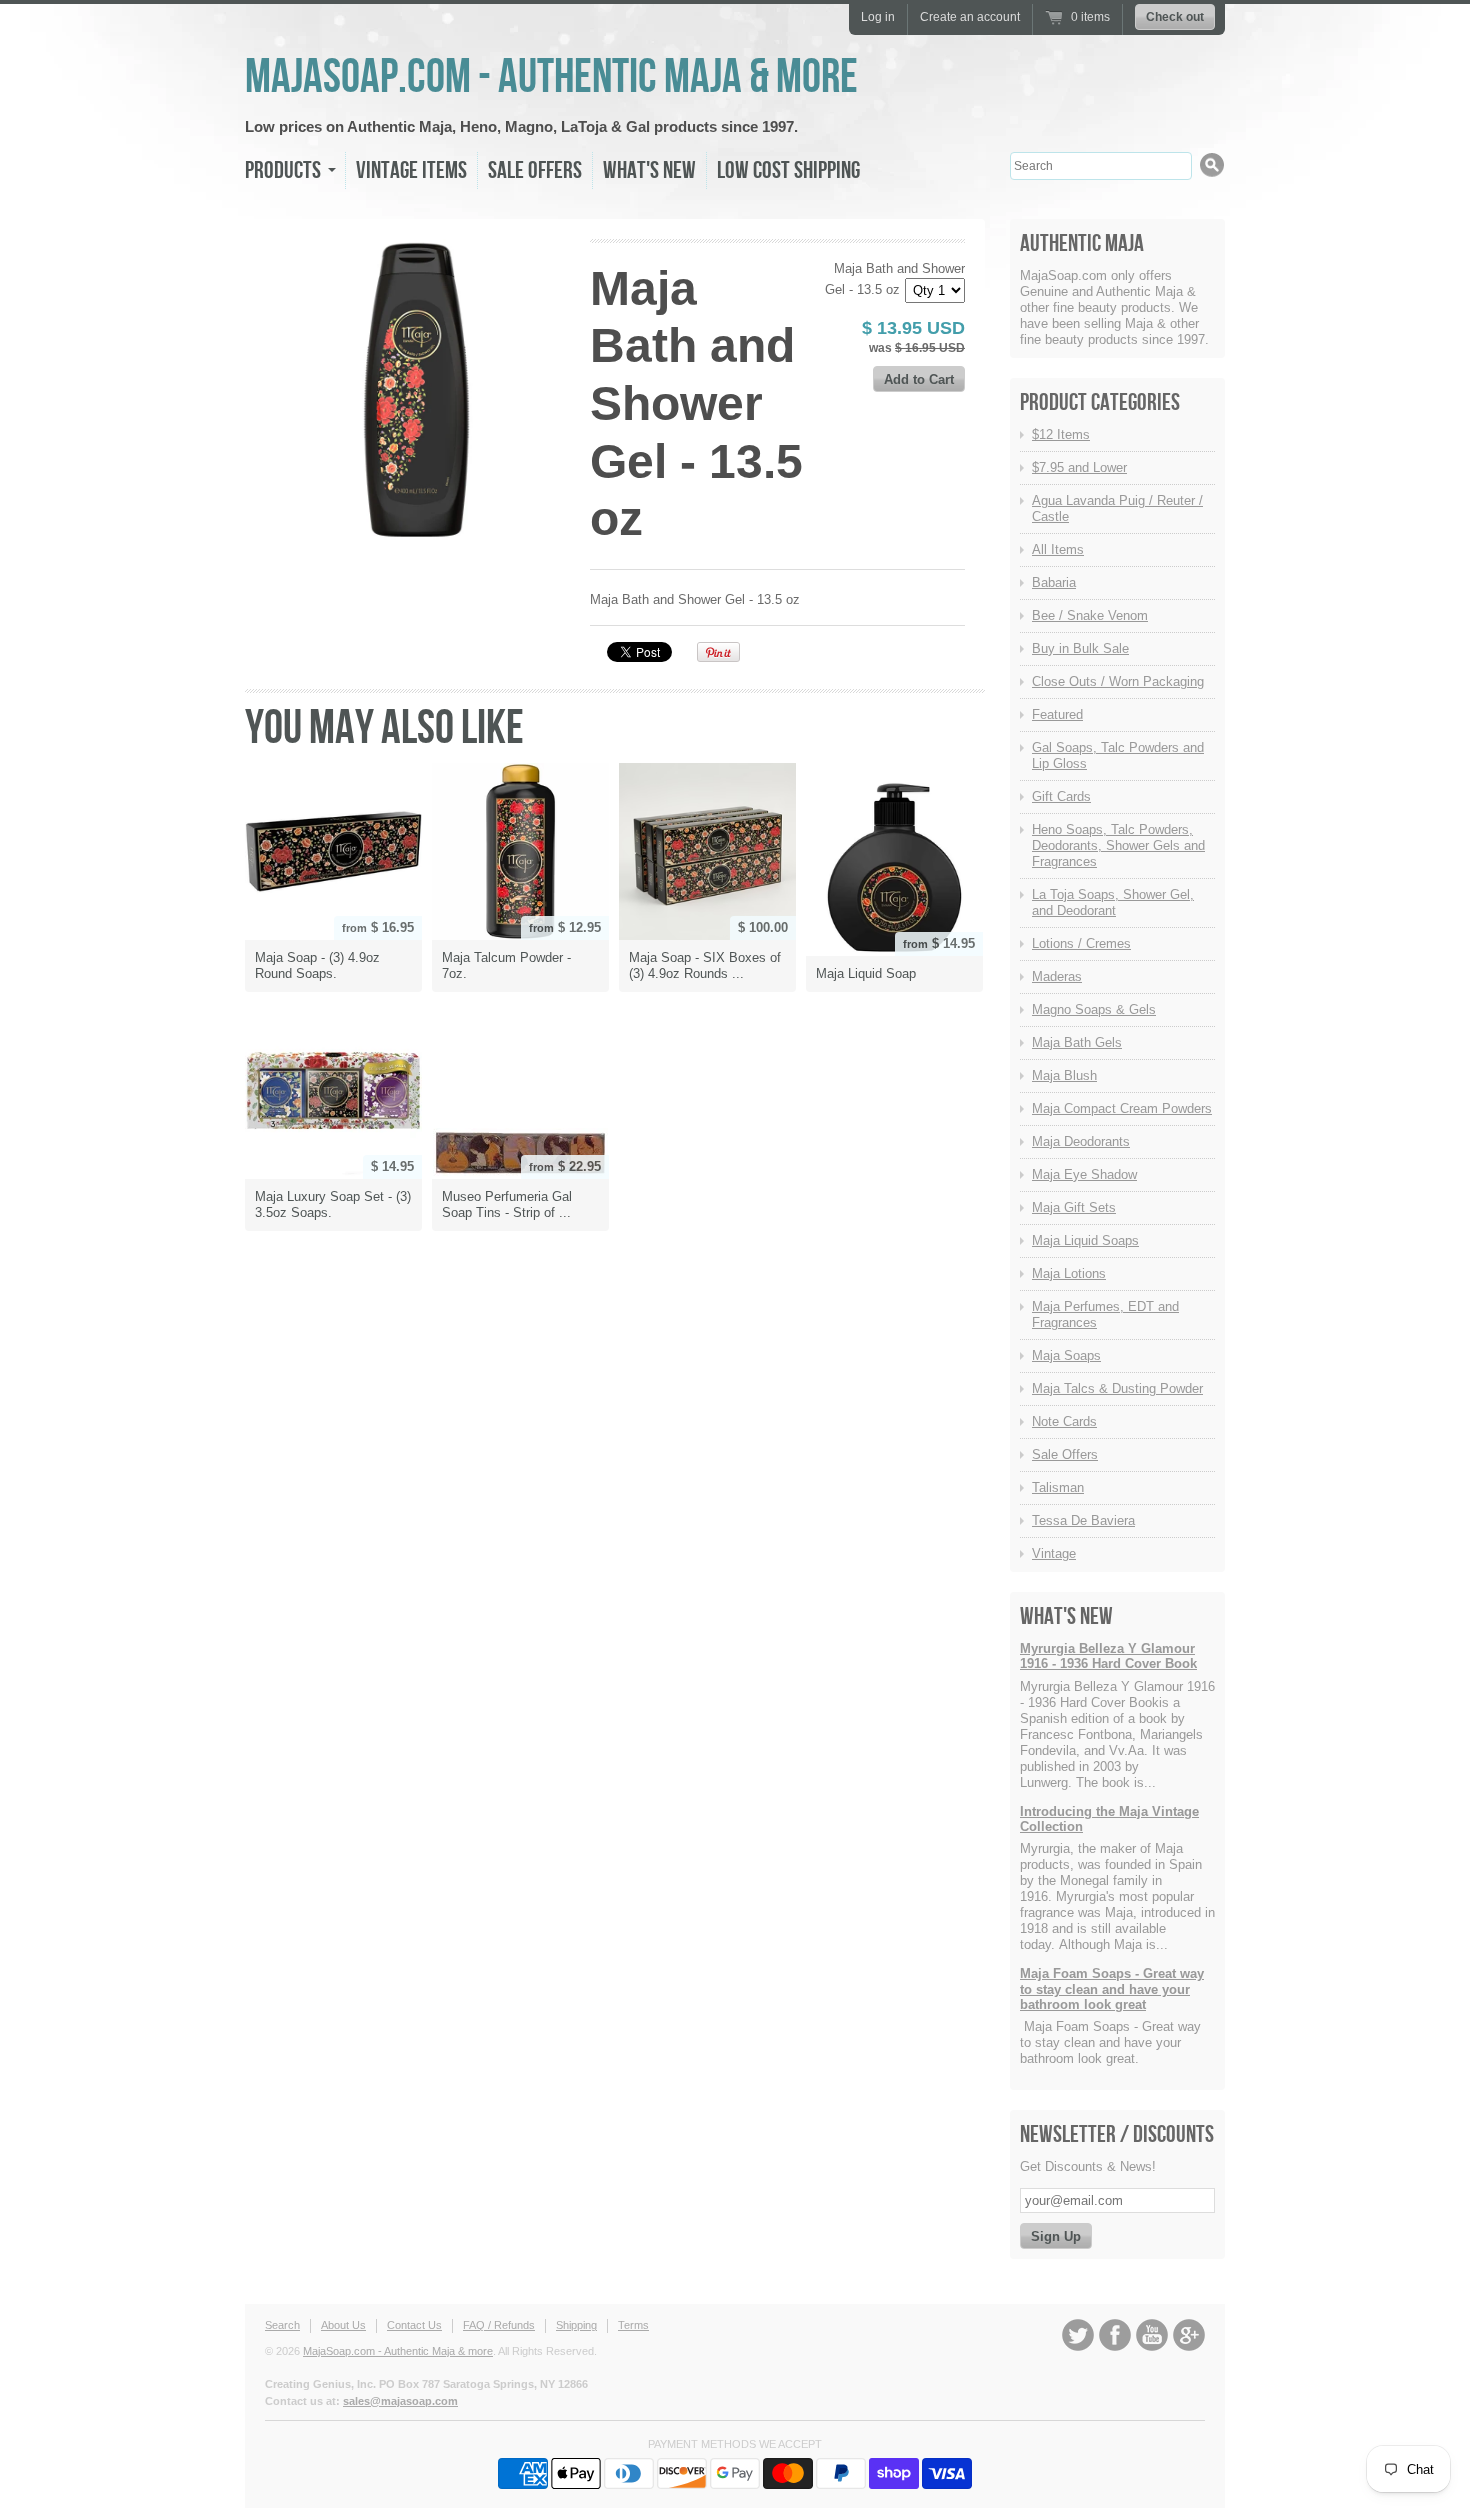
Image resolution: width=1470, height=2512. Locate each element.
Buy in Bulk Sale (1080, 648)
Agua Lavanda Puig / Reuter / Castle (1117, 508)
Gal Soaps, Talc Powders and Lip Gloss (1118, 755)
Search (282, 2325)
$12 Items (1061, 434)
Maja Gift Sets (1074, 1207)
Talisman (1058, 1487)
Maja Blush (1064, 1075)
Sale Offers (535, 170)
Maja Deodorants (1081, 1141)
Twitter (1078, 2335)
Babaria (1054, 582)
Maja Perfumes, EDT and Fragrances (1105, 1314)
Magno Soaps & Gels (1094, 1009)
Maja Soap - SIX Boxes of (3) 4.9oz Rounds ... (705, 965)
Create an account (970, 17)
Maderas (1057, 976)
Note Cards (1064, 1421)
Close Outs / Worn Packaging (1118, 681)
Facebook (1115, 2335)
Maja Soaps (1066, 1355)
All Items (1058, 549)
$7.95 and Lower (1079, 467)
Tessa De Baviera (1083, 1520)
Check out (1175, 17)
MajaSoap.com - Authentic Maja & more (551, 77)
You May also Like (384, 728)
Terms (633, 2325)
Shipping (576, 2325)
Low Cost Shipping (788, 170)
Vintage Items (411, 170)
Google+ (1189, 2335)
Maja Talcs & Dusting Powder (1117, 1388)
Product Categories (1100, 402)
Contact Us (414, 2325)
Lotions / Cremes (1081, 943)
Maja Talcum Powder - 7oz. (506, 965)
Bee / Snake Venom (1090, 615)
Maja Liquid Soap (866, 973)
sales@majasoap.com (400, 2401)
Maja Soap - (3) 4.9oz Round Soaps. (317, 965)
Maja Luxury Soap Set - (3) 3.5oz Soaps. (333, 1204)
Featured (1057, 714)
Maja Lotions (1069, 1273)
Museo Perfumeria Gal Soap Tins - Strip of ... (507, 1204)
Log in (878, 17)
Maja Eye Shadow (1084, 1174)
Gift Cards (1061, 796)
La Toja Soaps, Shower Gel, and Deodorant (1113, 902)
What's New (649, 170)
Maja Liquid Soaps (1085, 1240)
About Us (343, 2325)
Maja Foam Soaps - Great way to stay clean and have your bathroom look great (1112, 1989)
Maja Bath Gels (1077, 1042)
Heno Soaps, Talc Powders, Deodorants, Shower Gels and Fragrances (1118, 845)
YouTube (1152, 2335)
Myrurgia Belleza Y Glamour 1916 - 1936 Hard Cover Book (1108, 1656)
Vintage (1054, 1553)
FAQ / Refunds (499, 2325)
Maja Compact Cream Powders (1122, 1108)
